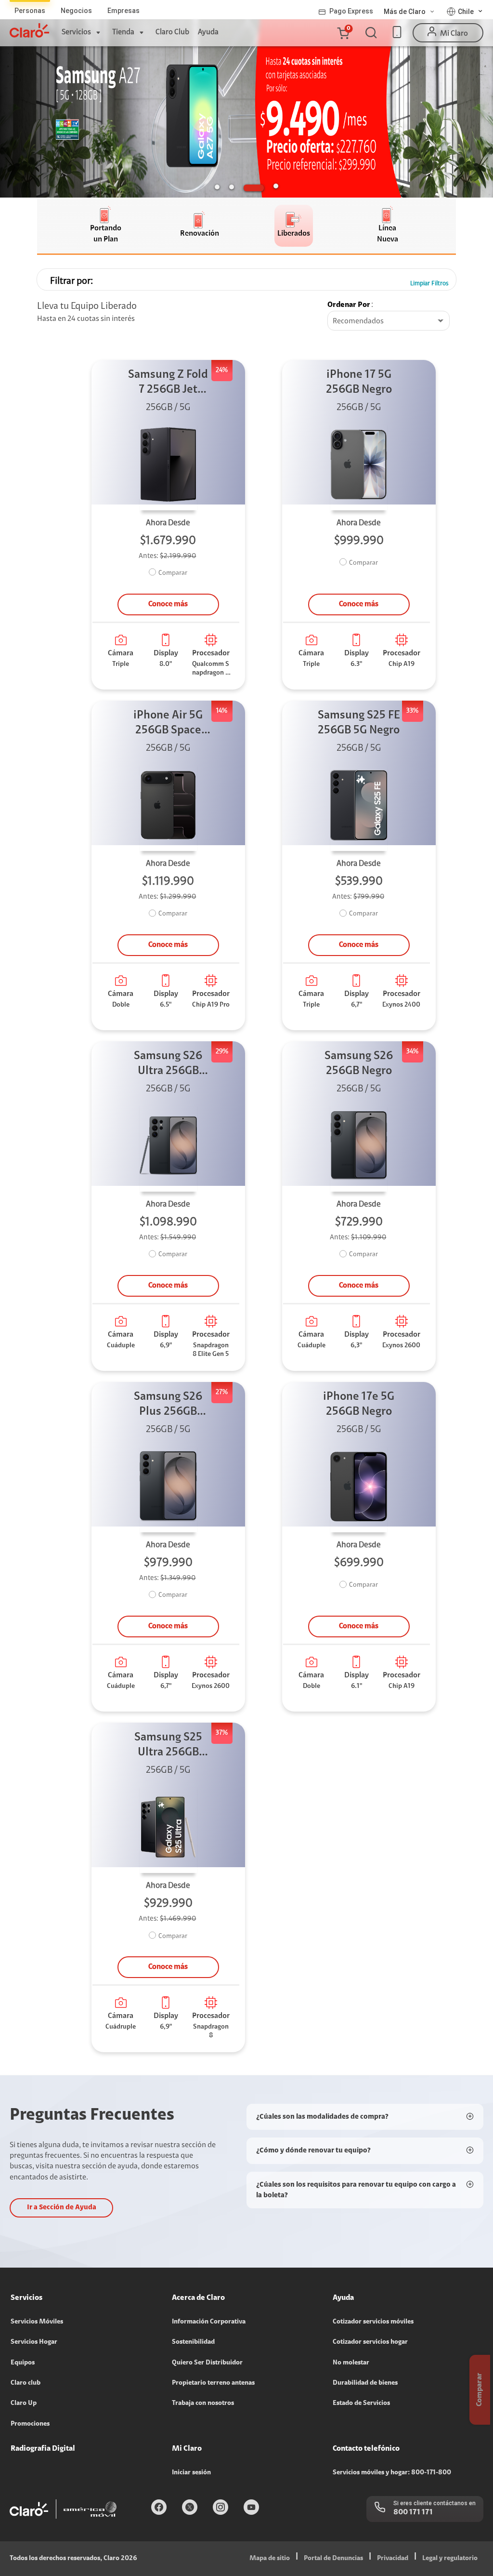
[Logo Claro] (29, 30)
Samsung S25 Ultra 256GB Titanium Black (168, 1746)
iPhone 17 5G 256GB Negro (359, 382)
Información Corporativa (209, 2322)
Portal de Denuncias (333, 2559)
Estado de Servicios (361, 2403)
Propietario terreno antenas (213, 2383)
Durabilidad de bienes (365, 2383)
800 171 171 (413, 2512)
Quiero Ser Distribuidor (207, 2363)
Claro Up (24, 2403)
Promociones (30, 2424)
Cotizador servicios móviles (373, 2322)
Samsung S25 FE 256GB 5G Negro (359, 723)
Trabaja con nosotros (203, 2403)
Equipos (23, 2363)
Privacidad (393, 2559)
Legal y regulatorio (450, 2559)
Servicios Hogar (34, 2342)
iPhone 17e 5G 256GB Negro (359, 1404)
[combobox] (389, 321)
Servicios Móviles (37, 2322)
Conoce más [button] (168, 604)
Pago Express (351, 11)
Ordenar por (349, 305)
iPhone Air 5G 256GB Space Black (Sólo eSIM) (168, 724)
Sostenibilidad (193, 2342)
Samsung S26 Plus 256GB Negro (168, 1405)
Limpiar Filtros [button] (429, 284)
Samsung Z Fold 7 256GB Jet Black (168, 383)
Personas (30, 11)
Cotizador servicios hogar (370, 2342)
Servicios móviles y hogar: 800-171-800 (392, 2473)
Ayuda (208, 32)
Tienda (123, 32)
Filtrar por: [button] (71, 281)
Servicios (76, 32)
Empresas (123, 11)
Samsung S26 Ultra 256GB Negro (168, 1065)
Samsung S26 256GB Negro (359, 1064)
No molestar (351, 2363)
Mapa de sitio (270, 2559)
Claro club (26, 2383)
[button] (343, 33)
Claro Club (172, 32)
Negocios (76, 11)
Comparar (173, 573)
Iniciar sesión (191, 2473)
